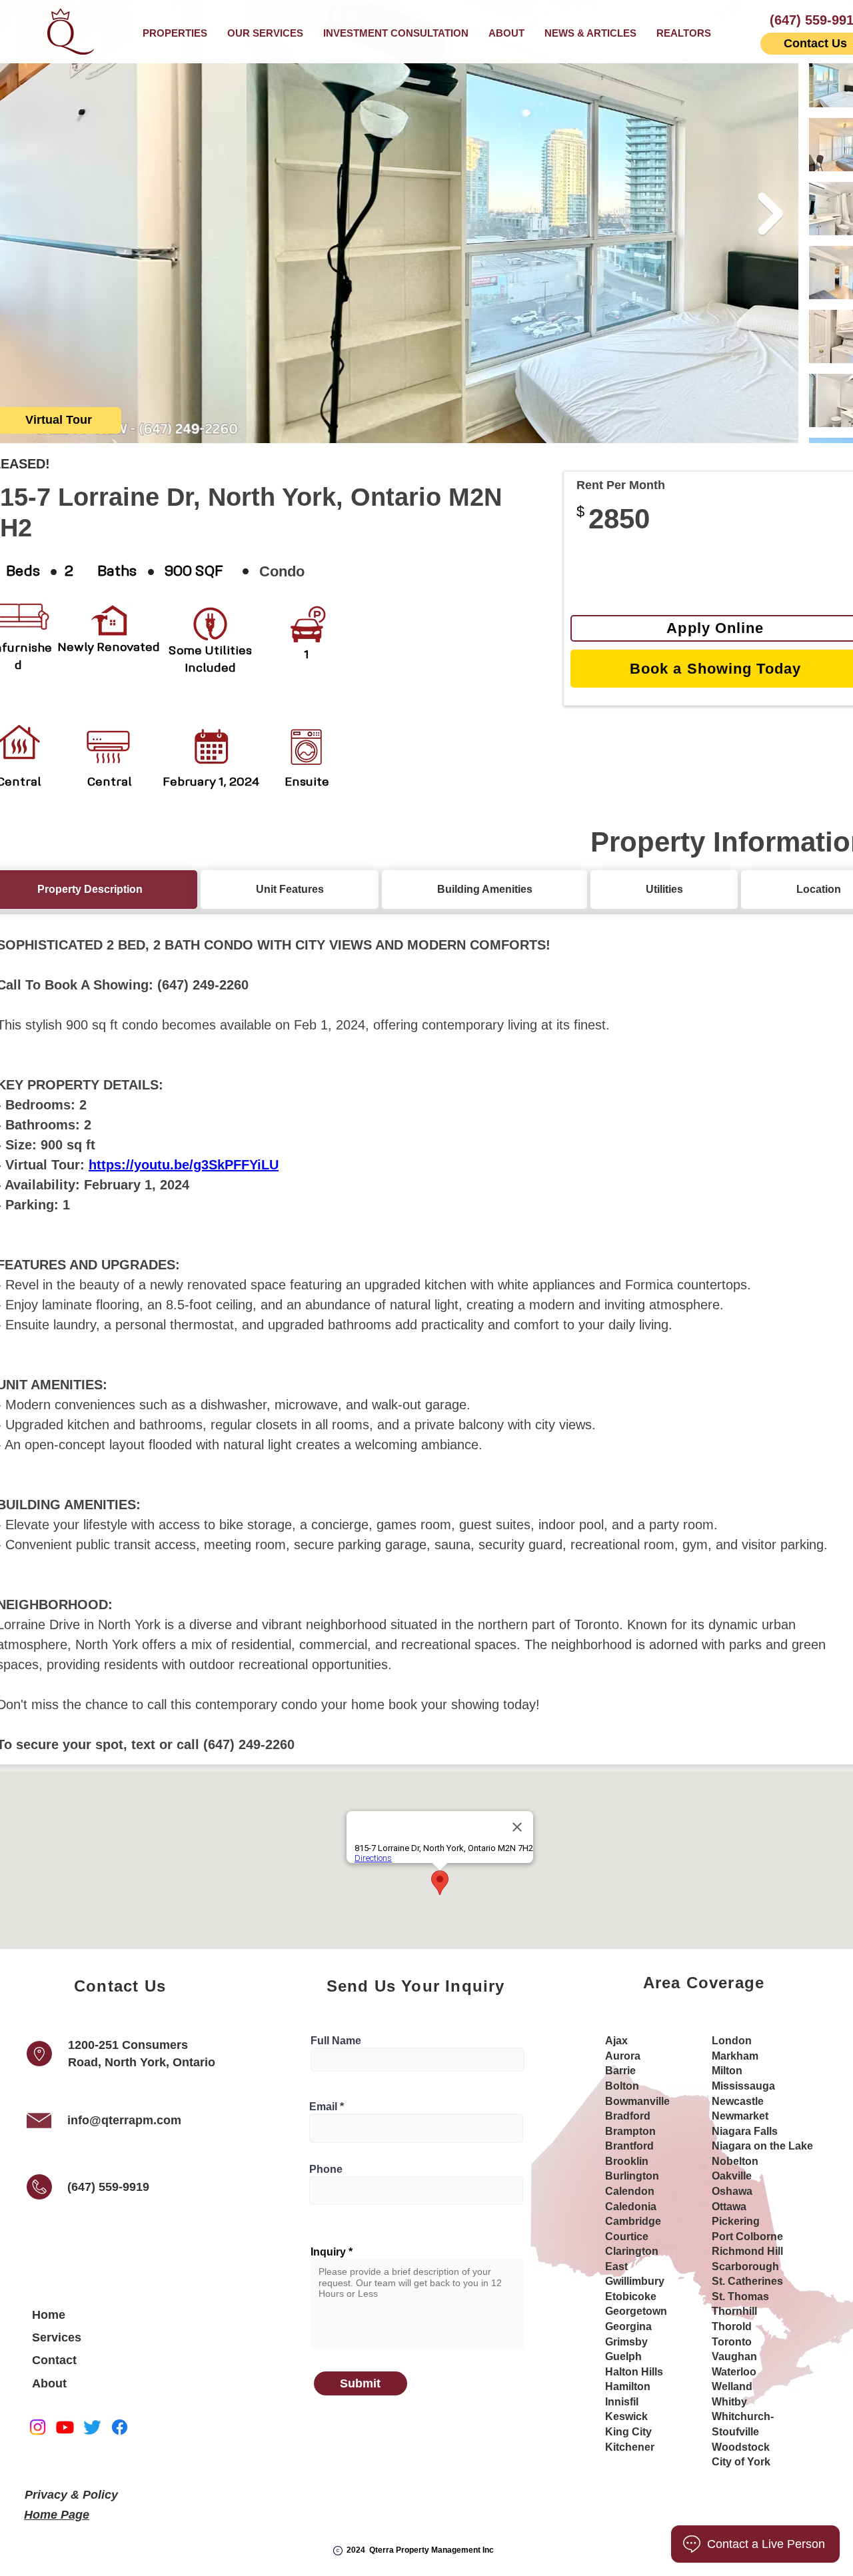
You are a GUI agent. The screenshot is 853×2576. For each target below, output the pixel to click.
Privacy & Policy (71, 2495)
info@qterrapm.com (124, 2120)
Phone (326, 2170)
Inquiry (328, 2252)
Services (57, 2337)
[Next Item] (770, 214)
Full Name (336, 2041)
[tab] (290, 890)
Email (323, 2107)
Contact (54, 2360)
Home (49, 2315)
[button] (265, 33)
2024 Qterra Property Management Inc (420, 2550)
